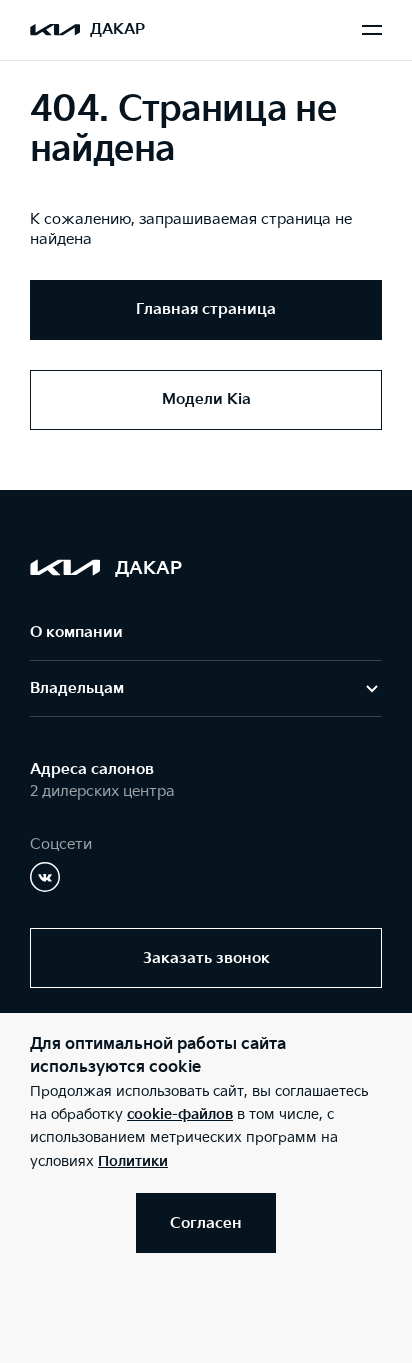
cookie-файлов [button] (180, 1114)
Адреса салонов (92, 769)
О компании (76, 632)
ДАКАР (117, 29)
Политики (133, 1161)
